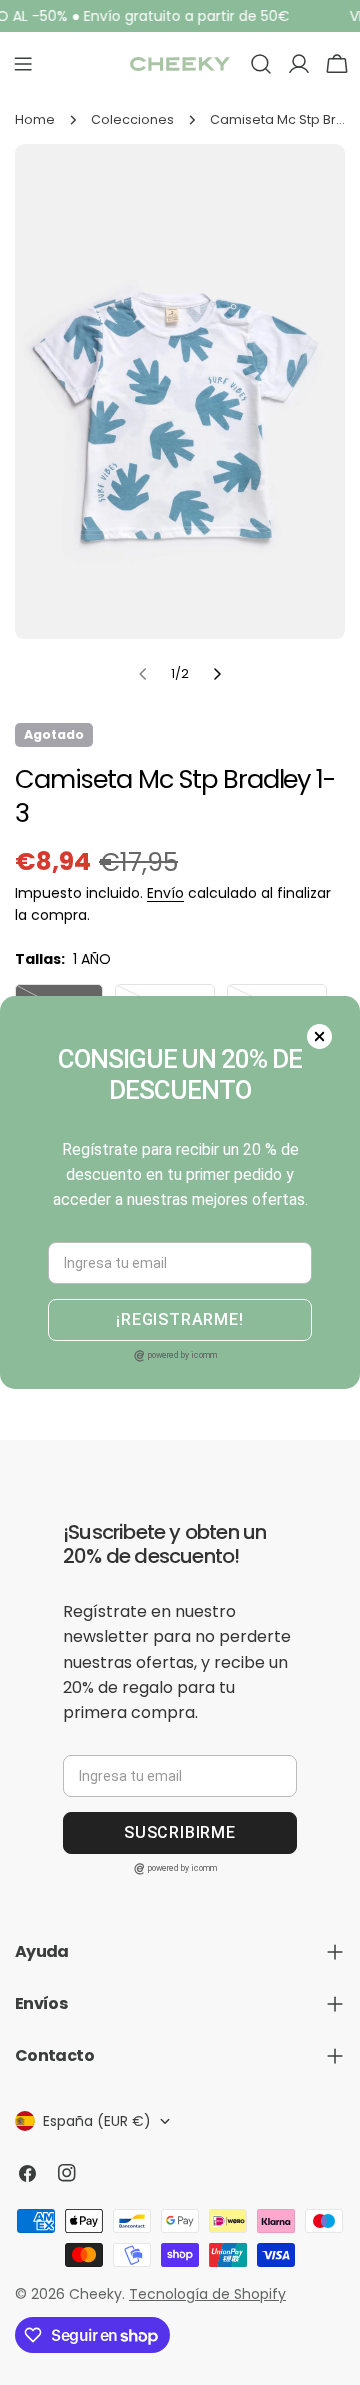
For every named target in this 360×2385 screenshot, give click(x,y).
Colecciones (132, 119)
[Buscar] (261, 64)
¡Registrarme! (179, 1319)
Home (35, 119)
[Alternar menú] (23, 64)
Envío (165, 893)
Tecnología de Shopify (207, 2294)
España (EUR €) (97, 2121)
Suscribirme (180, 1832)
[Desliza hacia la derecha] (217, 674)
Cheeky (95, 2294)
